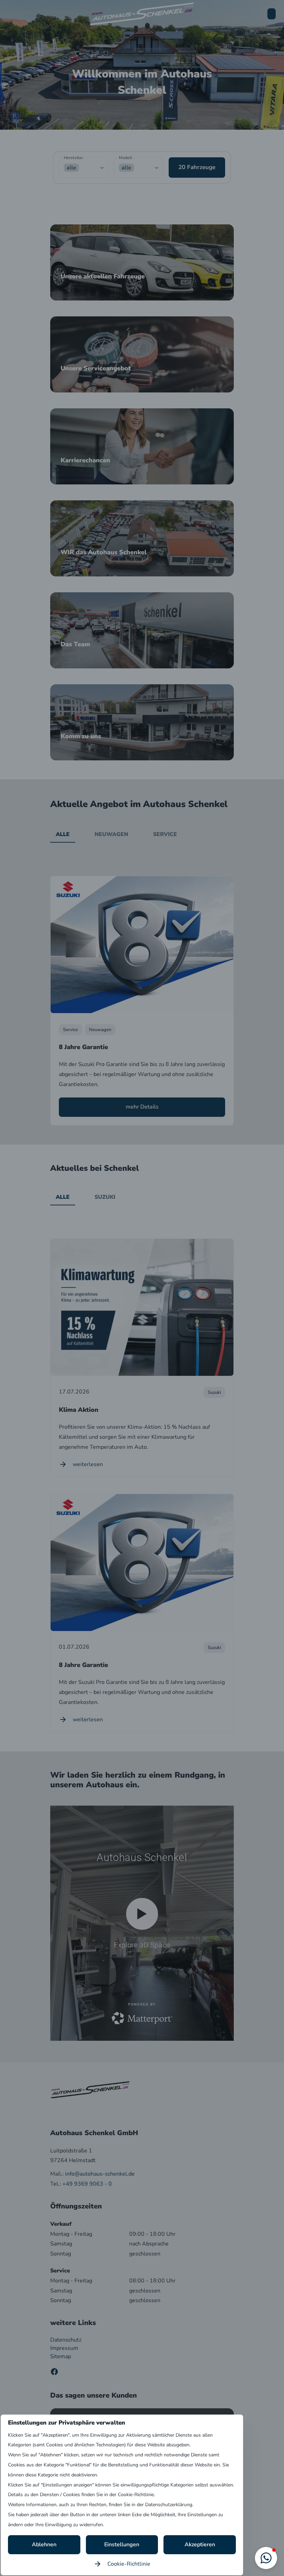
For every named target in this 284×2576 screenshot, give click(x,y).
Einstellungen (122, 2545)
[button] (266, 2558)
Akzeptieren (200, 2545)
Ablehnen (44, 2545)
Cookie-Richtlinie (129, 2564)
